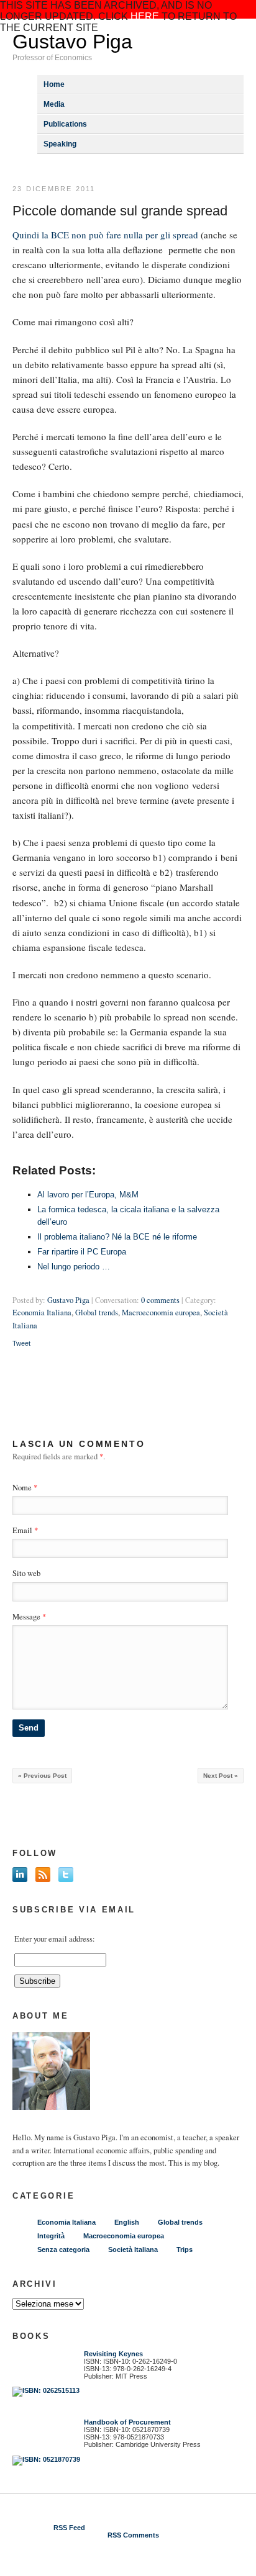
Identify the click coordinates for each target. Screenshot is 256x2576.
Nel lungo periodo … (74, 1267)
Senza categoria (63, 2249)
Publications (65, 124)
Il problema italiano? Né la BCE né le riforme (117, 1237)
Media (54, 104)
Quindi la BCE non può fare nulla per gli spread (107, 235)
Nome (22, 1488)
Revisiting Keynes (113, 2354)
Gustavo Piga (72, 42)
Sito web (26, 1573)
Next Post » (221, 1776)
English (127, 2222)
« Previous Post (42, 1776)
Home (54, 84)
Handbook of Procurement (127, 2422)
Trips (185, 2249)
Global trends (97, 1313)
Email (22, 1530)
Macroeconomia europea (161, 1313)
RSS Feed (69, 2528)
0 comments (160, 1300)
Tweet (21, 1343)
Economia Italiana (42, 1313)
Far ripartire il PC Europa (82, 1252)
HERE (145, 16)
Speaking (60, 144)
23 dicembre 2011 (54, 189)
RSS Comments (133, 2535)
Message (29, 1617)
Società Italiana (133, 2249)
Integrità (51, 2236)
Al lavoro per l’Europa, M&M (88, 1195)
